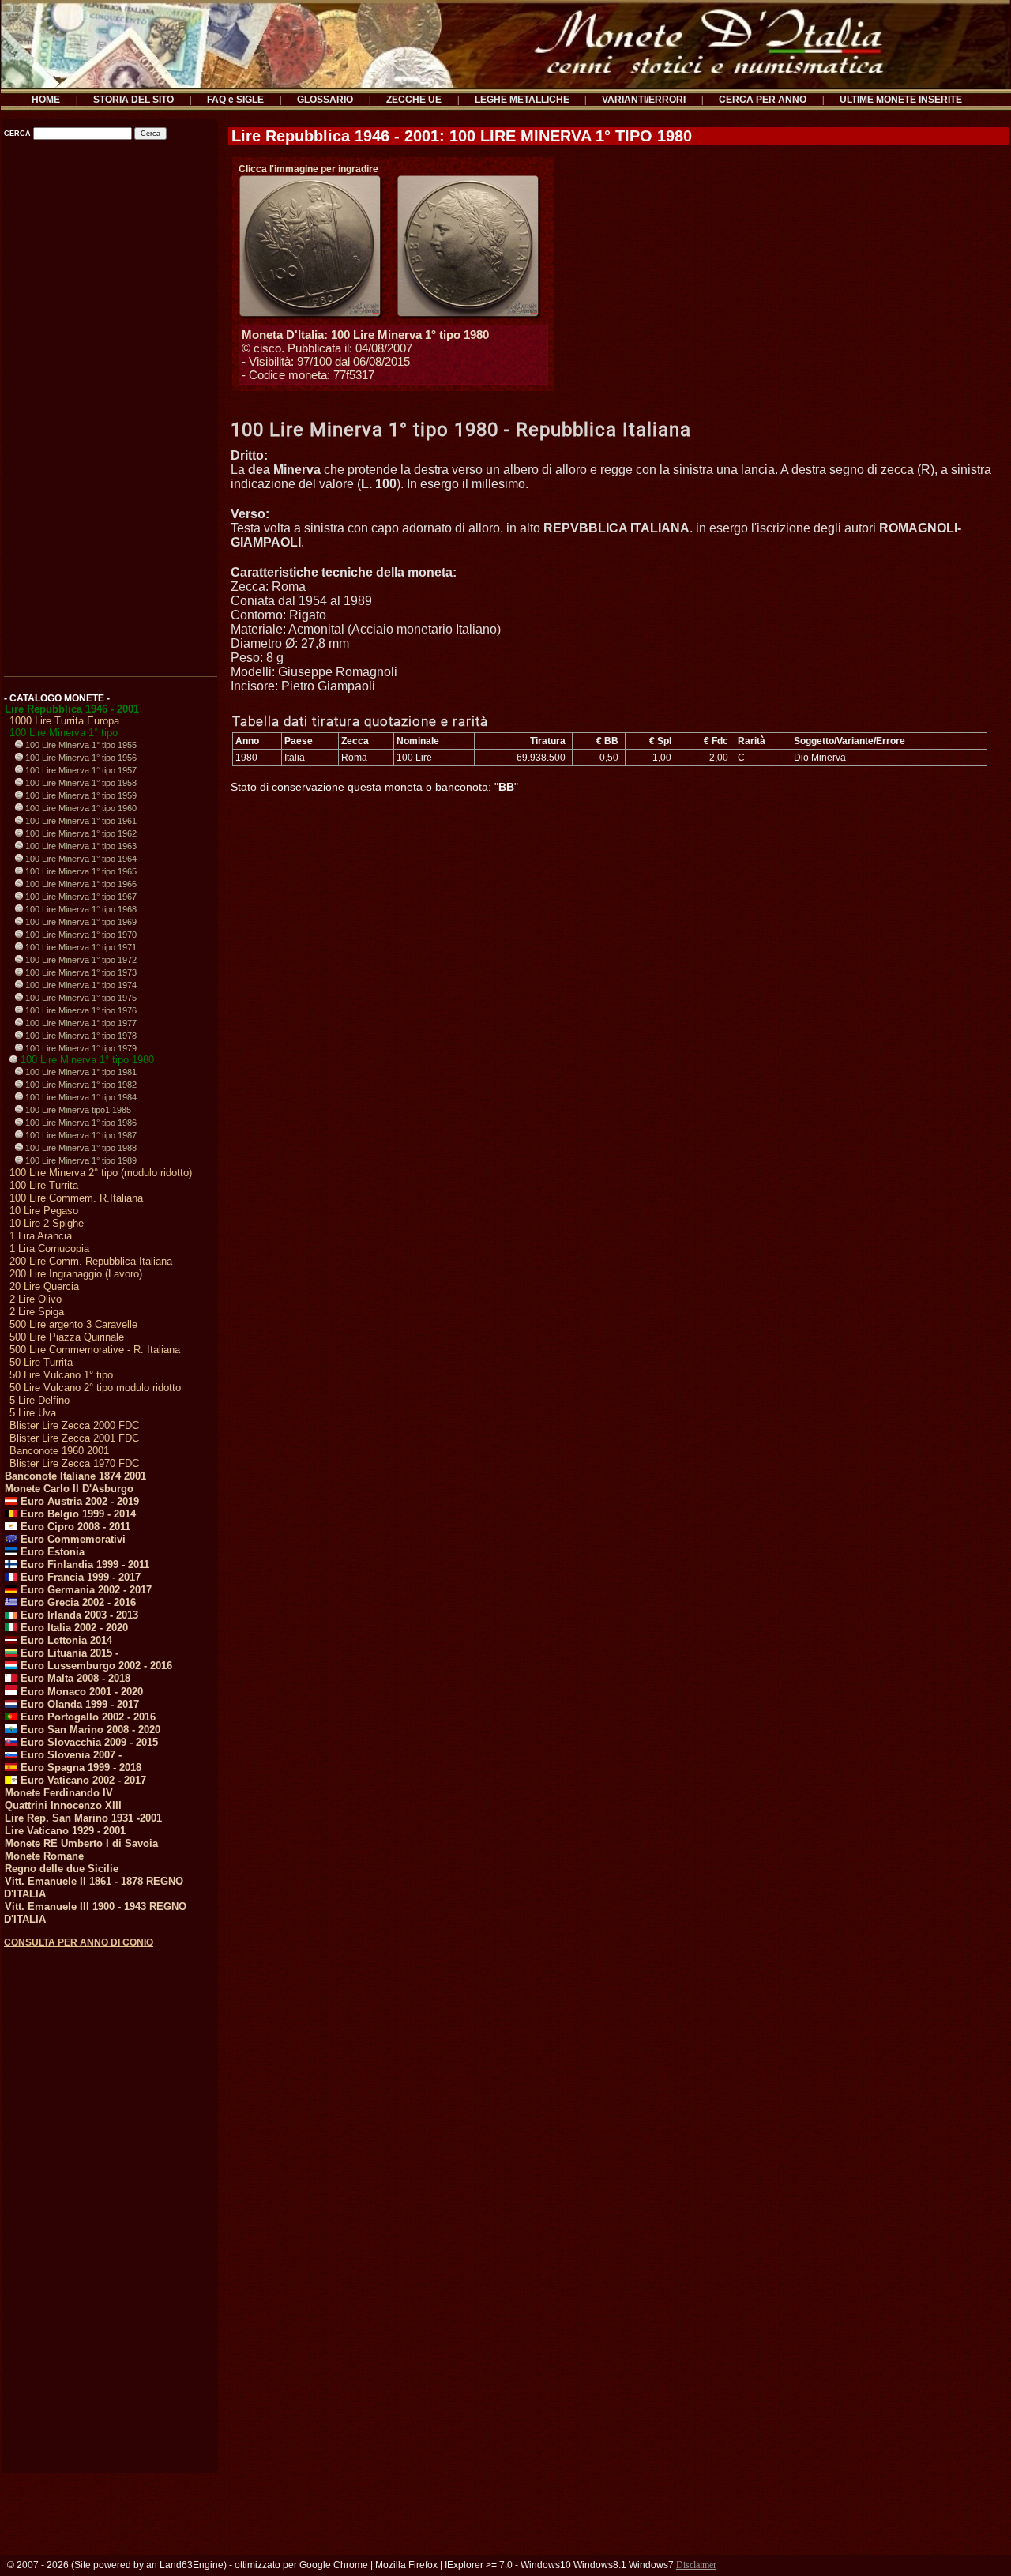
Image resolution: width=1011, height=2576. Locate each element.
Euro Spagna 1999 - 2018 (79, 1767)
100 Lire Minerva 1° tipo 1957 (80, 770)
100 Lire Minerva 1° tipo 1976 (80, 1010)
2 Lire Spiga (37, 1312)
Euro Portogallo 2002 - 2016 (86, 1717)
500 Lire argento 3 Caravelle (73, 1324)
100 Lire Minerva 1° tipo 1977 (80, 1023)
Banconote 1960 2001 (59, 1451)
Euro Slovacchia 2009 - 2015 (88, 1742)
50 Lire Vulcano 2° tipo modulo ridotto (95, 1388)
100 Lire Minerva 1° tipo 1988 (80, 1148)
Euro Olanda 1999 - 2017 (78, 1704)
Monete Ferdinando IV (59, 1793)
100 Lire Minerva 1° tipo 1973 (80, 972)
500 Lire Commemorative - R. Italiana (95, 1350)
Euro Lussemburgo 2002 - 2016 (95, 1666)
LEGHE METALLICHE (522, 100)
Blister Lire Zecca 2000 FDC (74, 1425)
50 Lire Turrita (41, 1362)
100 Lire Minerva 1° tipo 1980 (86, 1060)
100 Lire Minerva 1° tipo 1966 (80, 884)
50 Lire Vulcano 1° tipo (61, 1375)
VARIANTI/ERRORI (644, 100)
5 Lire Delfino (39, 1400)
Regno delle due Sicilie (62, 1869)
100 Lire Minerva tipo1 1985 (77, 1110)
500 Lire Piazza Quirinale (67, 1337)
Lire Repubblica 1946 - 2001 (72, 709)
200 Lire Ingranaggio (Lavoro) (76, 1274)
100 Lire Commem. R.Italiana (76, 1198)
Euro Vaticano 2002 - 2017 (82, 1780)
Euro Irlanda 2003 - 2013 (78, 1615)
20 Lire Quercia (44, 1286)
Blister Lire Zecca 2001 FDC (74, 1438)
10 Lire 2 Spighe (47, 1223)
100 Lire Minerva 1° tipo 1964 (80, 859)
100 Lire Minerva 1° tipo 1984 (80, 1097)
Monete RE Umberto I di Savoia (81, 1843)
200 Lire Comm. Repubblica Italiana (91, 1261)
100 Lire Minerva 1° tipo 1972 (80, 960)
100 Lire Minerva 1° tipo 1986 (80, 1123)
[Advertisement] (109, 413)
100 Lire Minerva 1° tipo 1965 (80, 871)
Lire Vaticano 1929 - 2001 (65, 1831)
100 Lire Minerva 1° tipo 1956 (80, 758)
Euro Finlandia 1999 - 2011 (83, 1564)
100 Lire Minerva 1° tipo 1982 (80, 1085)
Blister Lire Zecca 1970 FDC (74, 1463)
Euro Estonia (51, 1552)
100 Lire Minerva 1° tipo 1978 (80, 1036)
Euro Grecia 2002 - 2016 (77, 1602)
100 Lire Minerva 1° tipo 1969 (80, 922)
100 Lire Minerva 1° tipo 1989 (80, 1160)
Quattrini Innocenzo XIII (63, 1805)
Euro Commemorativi (71, 1539)
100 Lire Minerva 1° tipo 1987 (80, 1135)
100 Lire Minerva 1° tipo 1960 (80, 808)
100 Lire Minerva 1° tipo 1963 (80, 846)
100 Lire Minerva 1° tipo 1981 (80, 1072)
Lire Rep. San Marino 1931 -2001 (83, 1818)
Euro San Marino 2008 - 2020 (89, 1730)
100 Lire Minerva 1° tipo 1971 (80, 947)
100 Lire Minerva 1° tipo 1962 (80, 833)
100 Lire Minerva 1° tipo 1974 (80, 985)
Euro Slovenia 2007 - (70, 1755)
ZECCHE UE (414, 100)
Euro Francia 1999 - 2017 (79, 1577)
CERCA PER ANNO (763, 100)
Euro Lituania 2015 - (68, 1653)
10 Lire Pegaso (44, 1211)
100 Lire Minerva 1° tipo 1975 (80, 998)
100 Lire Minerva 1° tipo (64, 733)
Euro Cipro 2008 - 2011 (74, 1527)
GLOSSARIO (325, 100)
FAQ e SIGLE (235, 100)
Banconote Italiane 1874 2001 (75, 1476)
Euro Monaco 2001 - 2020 (80, 1692)
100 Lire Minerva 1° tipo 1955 (80, 745)
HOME (46, 100)
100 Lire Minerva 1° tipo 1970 (80, 935)
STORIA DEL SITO (133, 100)
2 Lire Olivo (36, 1299)
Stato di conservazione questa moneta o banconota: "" (374, 787)
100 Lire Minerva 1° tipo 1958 (80, 783)
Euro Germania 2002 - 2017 (85, 1590)
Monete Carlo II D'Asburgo (69, 1489)
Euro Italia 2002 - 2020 (73, 1628)
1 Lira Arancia (41, 1236)
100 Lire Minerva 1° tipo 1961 (80, 821)
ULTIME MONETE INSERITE (901, 100)
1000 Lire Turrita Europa (64, 721)
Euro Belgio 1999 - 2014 (77, 1514)
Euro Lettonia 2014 (65, 1640)
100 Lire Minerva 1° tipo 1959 (80, 795)
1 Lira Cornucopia (49, 1249)
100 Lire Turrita (44, 1185)
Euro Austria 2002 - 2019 (78, 1501)
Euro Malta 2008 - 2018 (74, 1678)
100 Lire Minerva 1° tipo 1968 (80, 909)
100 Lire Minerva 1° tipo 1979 (80, 1048)
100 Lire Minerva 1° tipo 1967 (80, 897)
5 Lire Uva (33, 1413)
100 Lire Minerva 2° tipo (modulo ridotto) (101, 1173)
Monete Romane (44, 1856)
